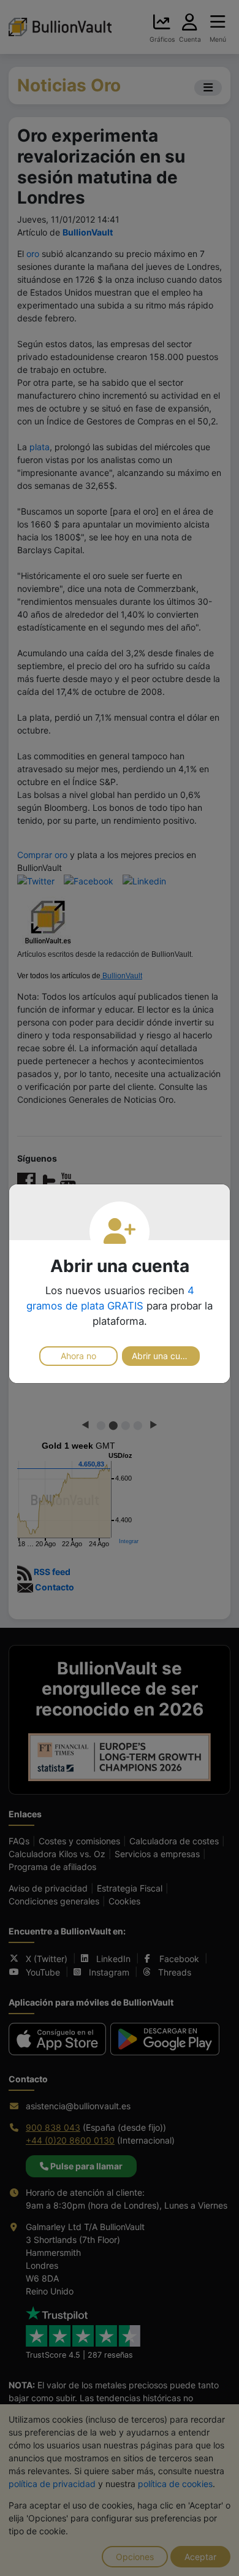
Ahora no (78, 1356)
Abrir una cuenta (165, 1356)
